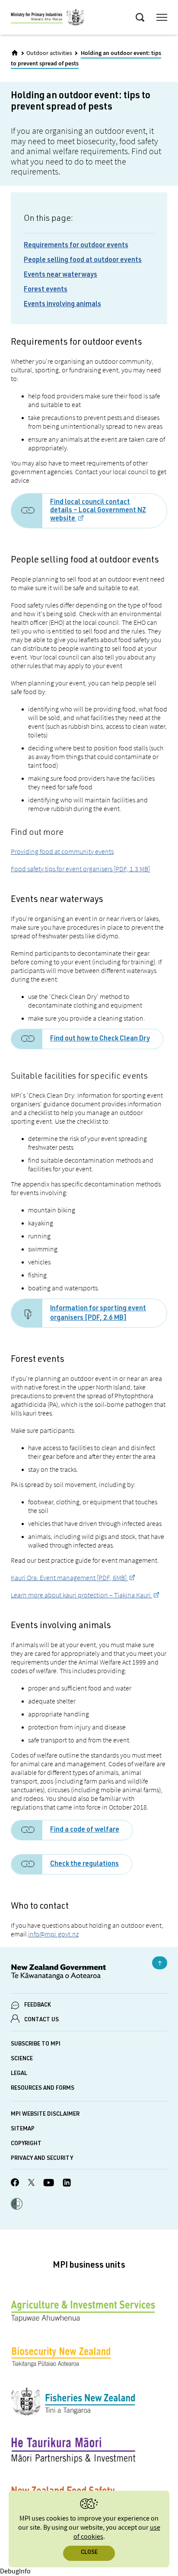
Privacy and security (42, 2159)
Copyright (26, 2144)
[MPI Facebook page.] (15, 2184)
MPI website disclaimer (45, 2115)
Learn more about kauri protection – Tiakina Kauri (81, 1595)
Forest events (46, 290)
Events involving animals (62, 305)
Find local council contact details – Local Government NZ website (98, 511)
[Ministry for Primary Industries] (48, 19)
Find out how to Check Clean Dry (100, 1039)
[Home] (15, 53)
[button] (17, 2205)
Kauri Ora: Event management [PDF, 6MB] (69, 1577)
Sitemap (23, 2129)
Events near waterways (60, 275)
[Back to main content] (160, 1963)
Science (22, 2059)
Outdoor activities (49, 53)
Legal (19, 2074)
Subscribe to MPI (36, 2044)
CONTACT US (41, 2020)
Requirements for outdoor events (76, 246)
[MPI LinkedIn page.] (67, 2184)
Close (89, 2553)
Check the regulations (84, 1865)
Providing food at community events (62, 851)
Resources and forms (43, 2089)
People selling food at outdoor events (83, 261)
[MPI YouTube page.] (49, 2184)
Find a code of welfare (85, 1830)
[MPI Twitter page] (31, 2184)
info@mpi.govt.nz (53, 1934)
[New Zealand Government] (89, 1973)
